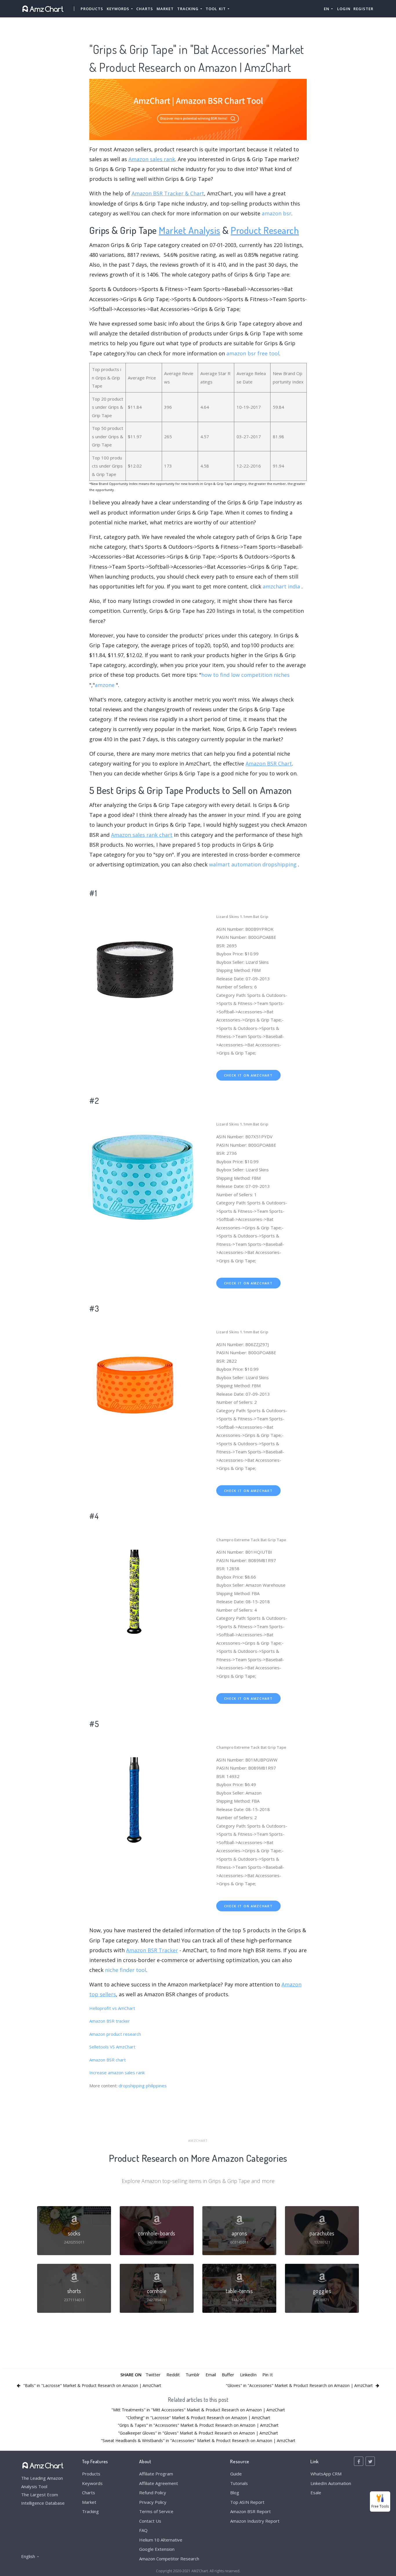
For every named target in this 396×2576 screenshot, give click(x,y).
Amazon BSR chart (108, 2060)
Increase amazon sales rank (117, 2073)
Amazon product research (115, 2034)
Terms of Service (156, 2511)
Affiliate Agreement (159, 2483)
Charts (145, 9)
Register (363, 9)
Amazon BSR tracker (110, 2021)
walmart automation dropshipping (253, 864)
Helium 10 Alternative (161, 2540)
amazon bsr (277, 213)
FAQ (143, 2530)
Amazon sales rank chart (142, 835)
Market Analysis (190, 230)
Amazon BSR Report (250, 2511)
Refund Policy (153, 2493)
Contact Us (150, 2521)
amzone (105, 685)
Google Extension (157, 2549)
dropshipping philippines (143, 2086)
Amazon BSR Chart (269, 763)
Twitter (153, 2375)
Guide (236, 2474)
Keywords (92, 2483)
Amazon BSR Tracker (152, 1950)
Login (344, 9)
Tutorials (239, 2483)
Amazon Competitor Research (169, 2559)
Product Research (265, 230)
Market (165, 9)
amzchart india (281, 586)
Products (92, 9)
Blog (235, 2493)
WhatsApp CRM (326, 2474)
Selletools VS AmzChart (112, 2047)
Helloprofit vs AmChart (112, 2008)
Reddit (173, 2375)
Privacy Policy (153, 2502)
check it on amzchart (248, 1075)
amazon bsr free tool (253, 353)
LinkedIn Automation (331, 2483)
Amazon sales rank (152, 159)
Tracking (90, 2511)
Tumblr (193, 2375)
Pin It (268, 2375)
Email (211, 2375)
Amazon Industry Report (255, 2521)
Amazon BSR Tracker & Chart (168, 193)
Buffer (228, 2375)
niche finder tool (126, 1970)
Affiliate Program (156, 2474)
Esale (316, 2493)
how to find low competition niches (245, 675)
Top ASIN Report (247, 2502)
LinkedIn (248, 2375)
